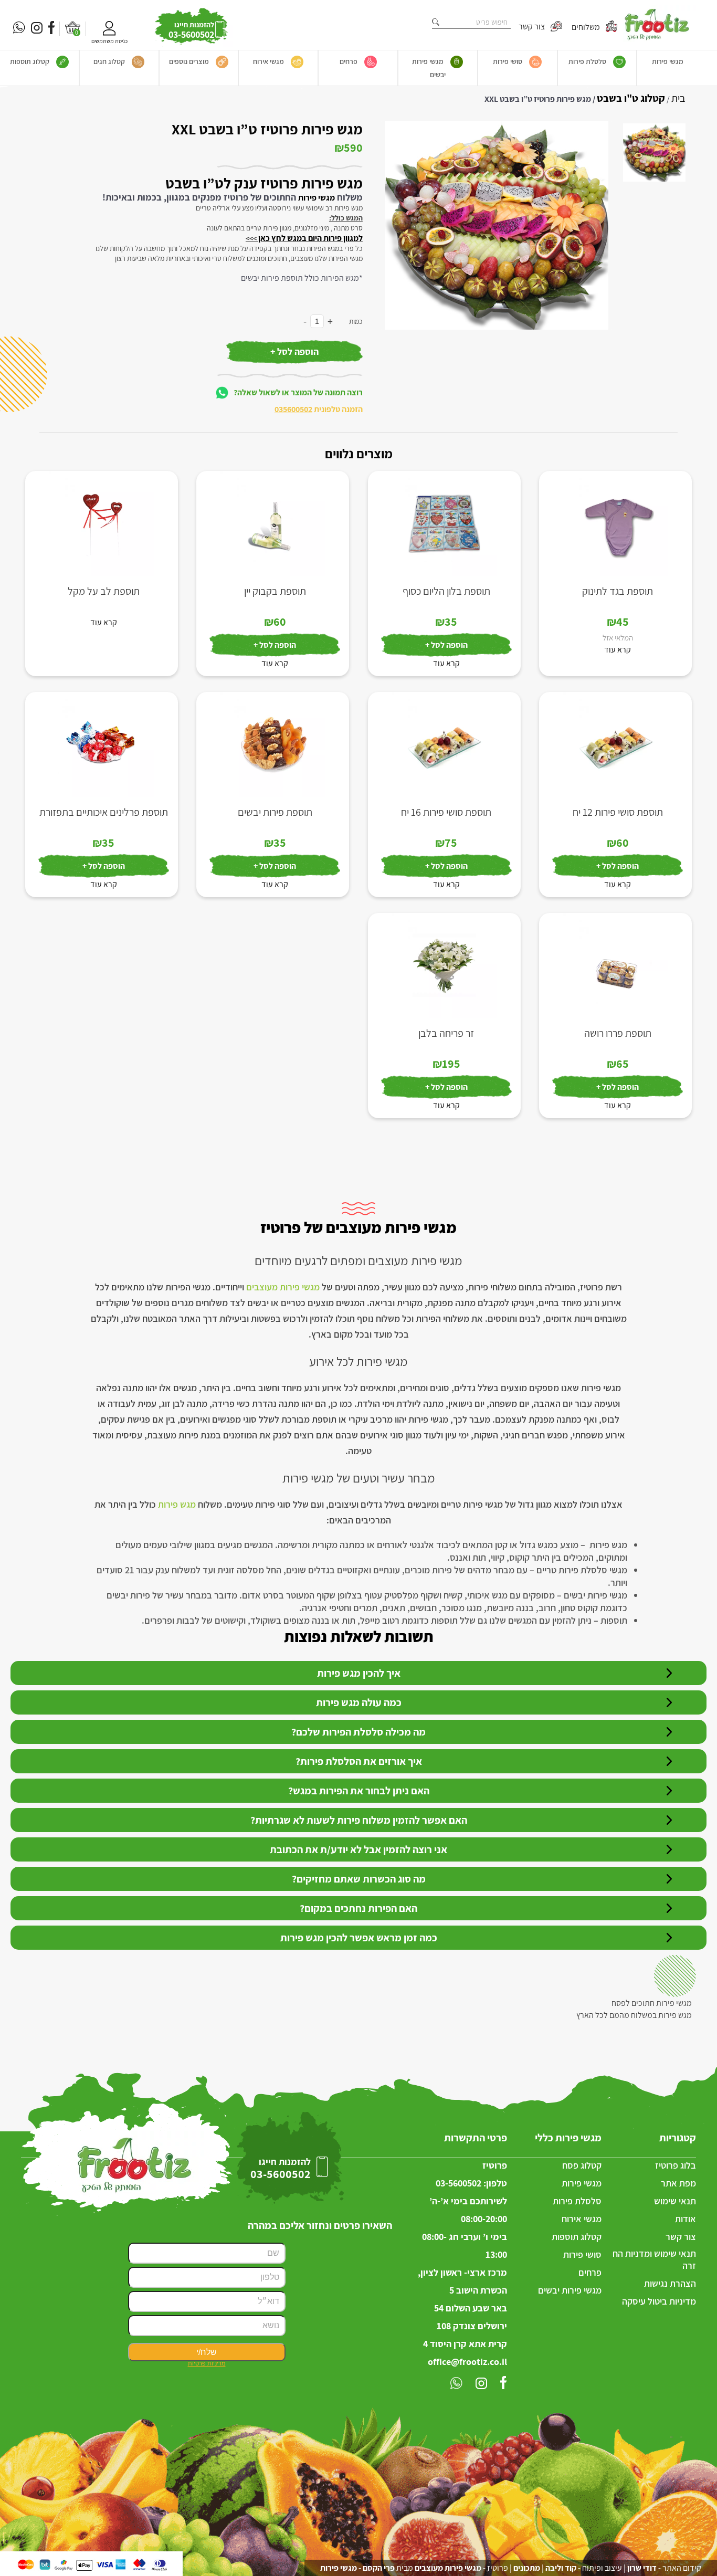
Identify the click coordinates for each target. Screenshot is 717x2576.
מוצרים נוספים (189, 61)
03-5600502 (458, 2183)
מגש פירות (177, 1504)
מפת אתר (678, 2183)
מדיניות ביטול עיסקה (659, 2301)
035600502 (293, 409)
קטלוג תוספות (30, 61)
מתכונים (527, 2568)
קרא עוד (618, 650)
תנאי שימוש (675, 2201)
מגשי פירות (668, 61)
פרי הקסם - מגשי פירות (357, 2568)
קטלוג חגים (109, 61)
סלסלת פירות (587, 61)
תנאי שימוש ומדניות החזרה (654, 2259)
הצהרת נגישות (670, 2283)
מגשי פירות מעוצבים (283, 1287)
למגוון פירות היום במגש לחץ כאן (310, 238)
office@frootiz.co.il (467, 2362)
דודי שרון (642, 2568)
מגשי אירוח (268, 61)
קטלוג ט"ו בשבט (631, 98)
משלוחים (587, 27)
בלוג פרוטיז (676, 2165)
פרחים (349, 61)
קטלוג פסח (582, 2165)
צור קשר (533, 27)
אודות (686, 2219)
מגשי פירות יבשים (429, 68)
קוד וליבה (561, 2568)
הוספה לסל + (294, 351)
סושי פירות (508, 61)
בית (678, 98)
